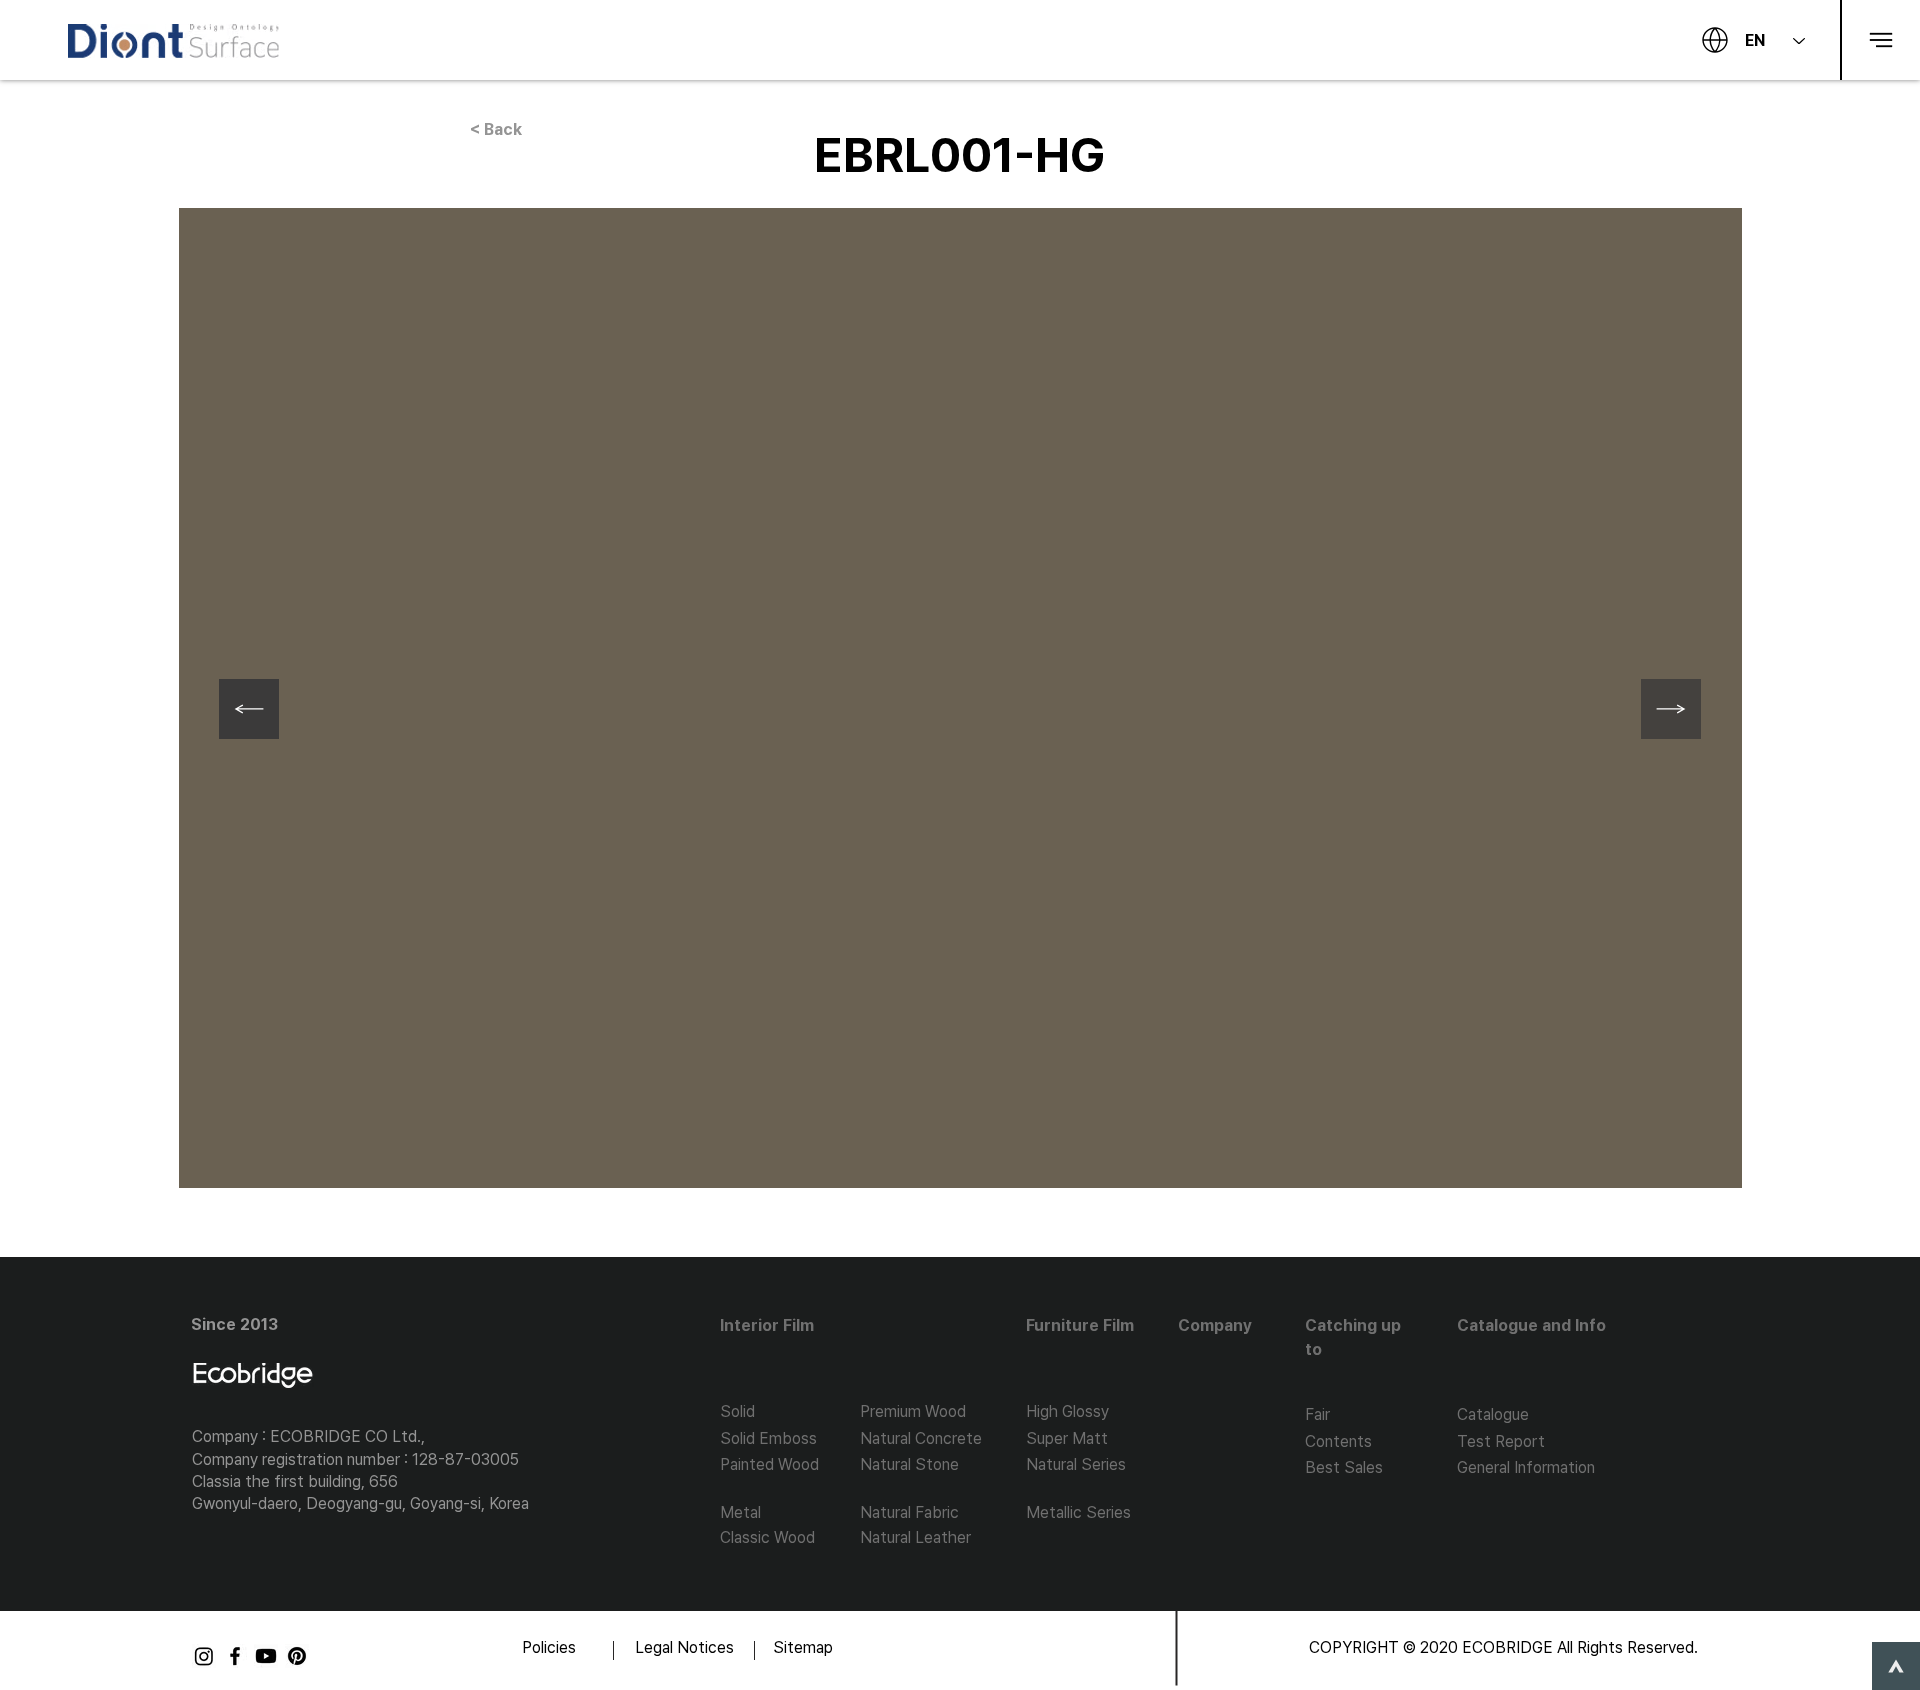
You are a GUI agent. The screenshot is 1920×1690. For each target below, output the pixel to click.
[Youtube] (266, 1656)
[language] (1715, 40)
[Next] (1671, 709)
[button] (1880, 40)
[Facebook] (235, 1656)
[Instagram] (204, 1656)
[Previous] (249, 709)
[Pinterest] (297, 1656)
